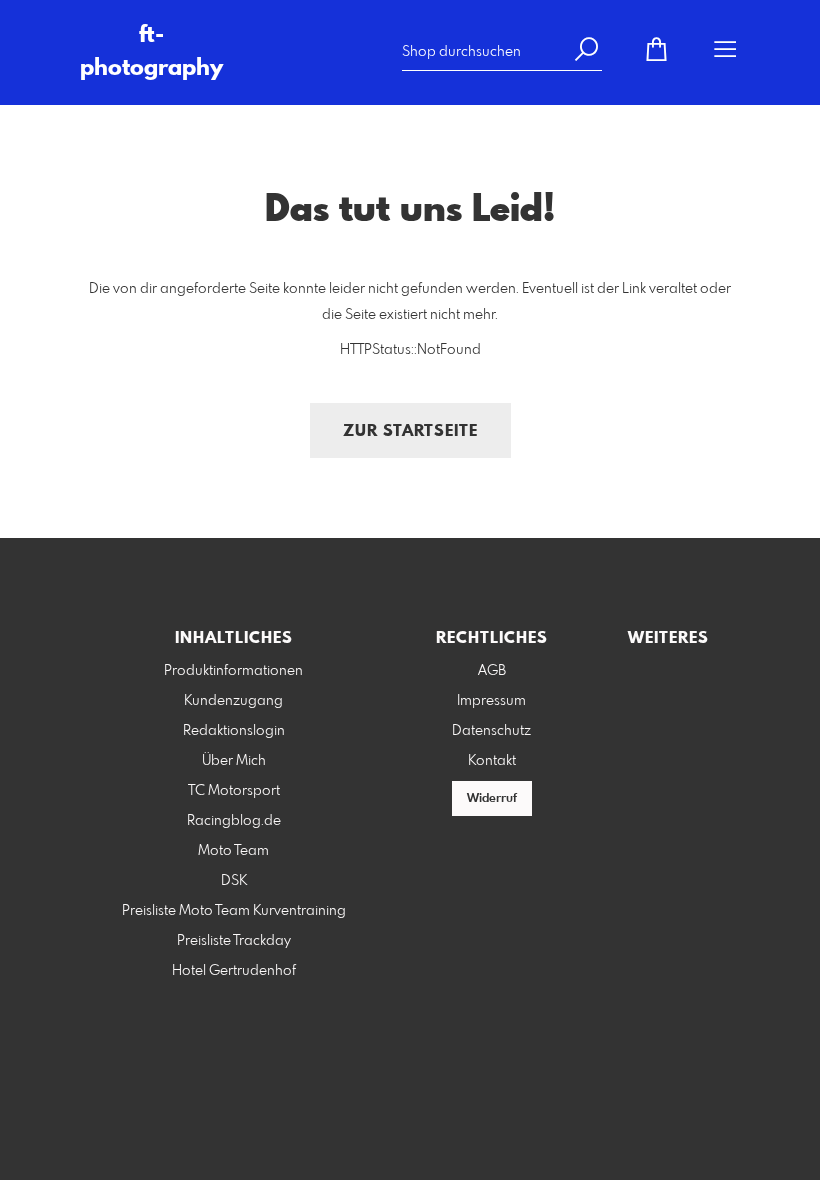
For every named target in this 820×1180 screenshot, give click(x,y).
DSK (234, 881)
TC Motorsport (234, 791)
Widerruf (492, 799)
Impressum (491, 701)
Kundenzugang (233, 701)
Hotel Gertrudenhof (234, 971)
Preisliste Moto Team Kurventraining (234, 911)
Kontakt (492, 761)
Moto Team (233, 851)
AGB (492, 671)
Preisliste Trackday (234, 941)
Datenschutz (491, 731)
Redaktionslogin (234, 731)
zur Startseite (410, 431)
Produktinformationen (233, 671)
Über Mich (234, 761)
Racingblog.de (234, 821)
